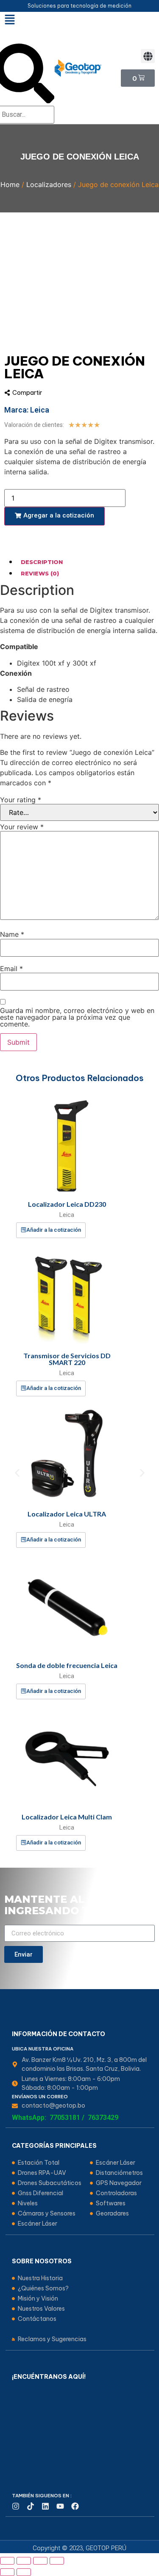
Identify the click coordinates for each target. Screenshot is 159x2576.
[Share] (24, 2561)
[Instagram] (16, 2506)
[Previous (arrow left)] (7, 2572)
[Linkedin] (45, 2506)
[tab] (88, 562)
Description (42, 562)
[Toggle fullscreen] (40, 2561)
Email (11, 969)
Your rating (21, 800)
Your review (22, 827)
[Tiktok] (31, 2506)
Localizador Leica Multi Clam (67, 1817)
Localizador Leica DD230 (67, 1204)
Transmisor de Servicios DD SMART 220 (67, 1359)
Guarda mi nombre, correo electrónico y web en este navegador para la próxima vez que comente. (77, 1017)
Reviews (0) (40, 573)
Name (12, 934)
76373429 (103, 2118)
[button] (148, 56)
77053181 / (67, 2118)
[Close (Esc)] (7, 2561)
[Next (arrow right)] (24, 2572)
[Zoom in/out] (57, 2561)
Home (10, 184)
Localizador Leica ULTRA (67, 1514)
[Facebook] (75, 2506)
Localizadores (49, 184)
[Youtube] (60, 2506)
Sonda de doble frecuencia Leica (67, 1665)
